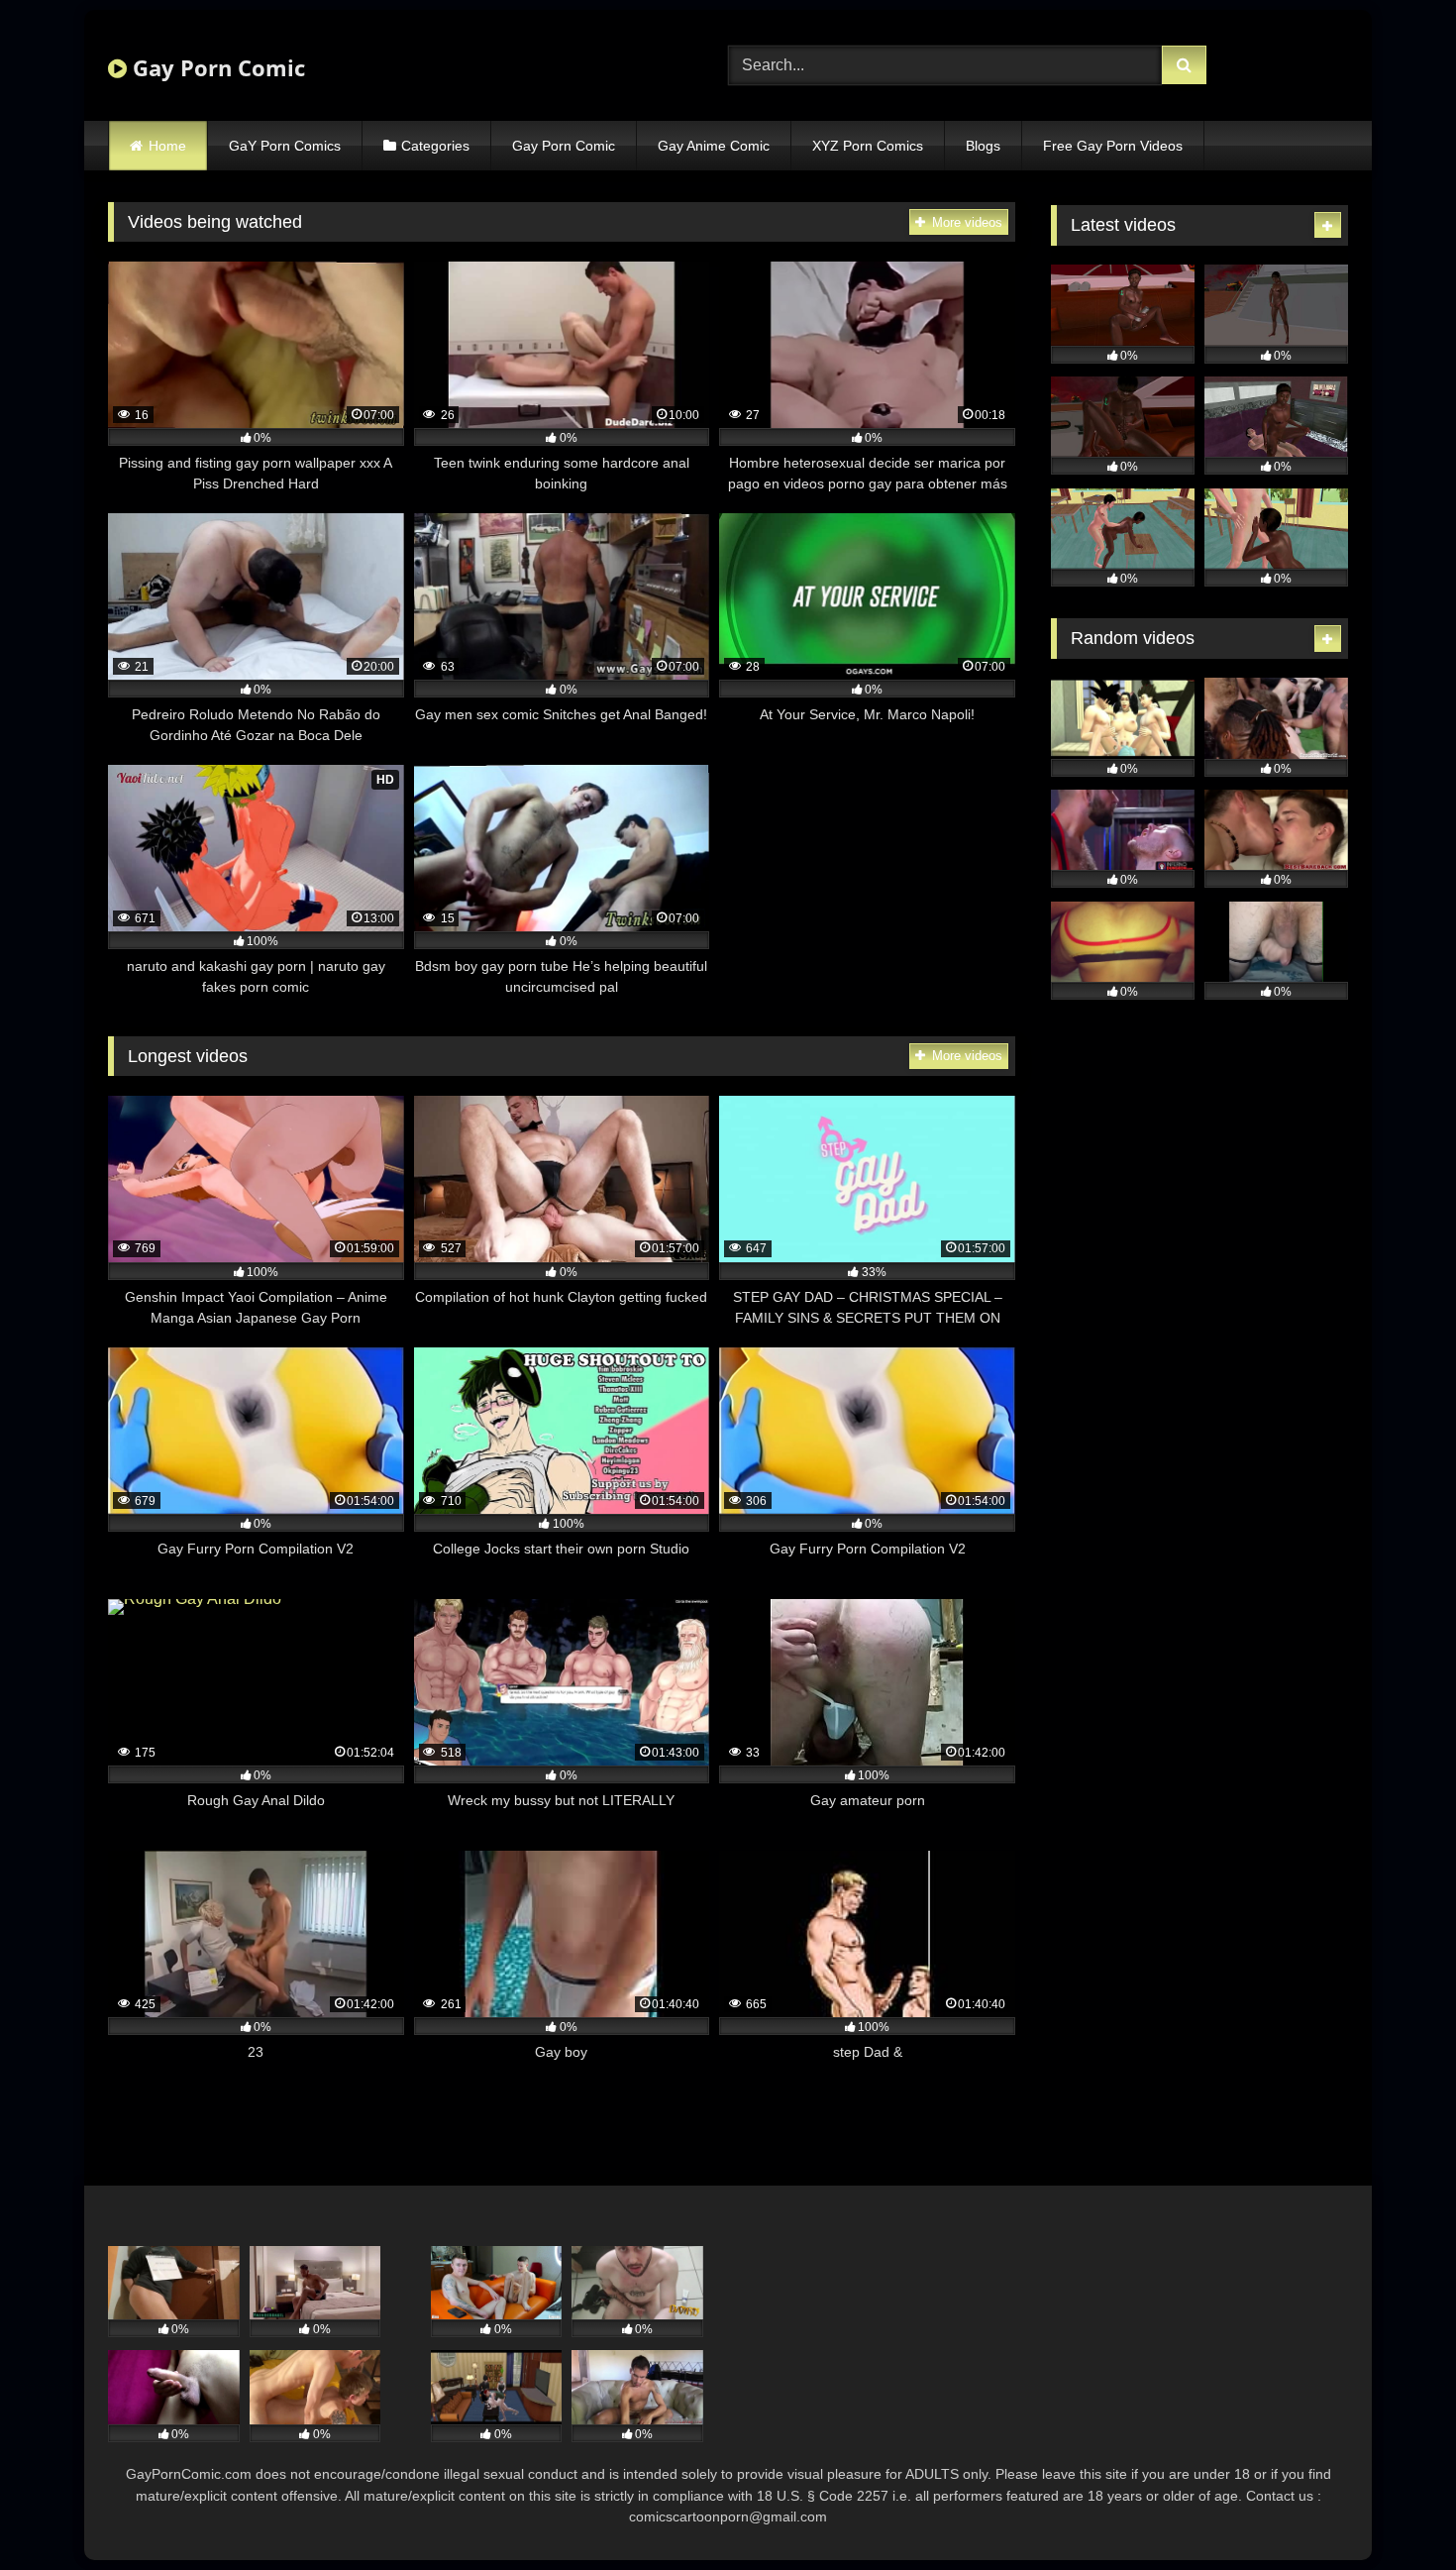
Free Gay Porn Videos (1113, 146)
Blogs (983, 146)
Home (167, 146)
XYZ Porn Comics (868, 146)
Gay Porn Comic (216, 67)
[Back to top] (1395, 2511)
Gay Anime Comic (714, 146)
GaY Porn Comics (285, 146)
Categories (435, 146)
